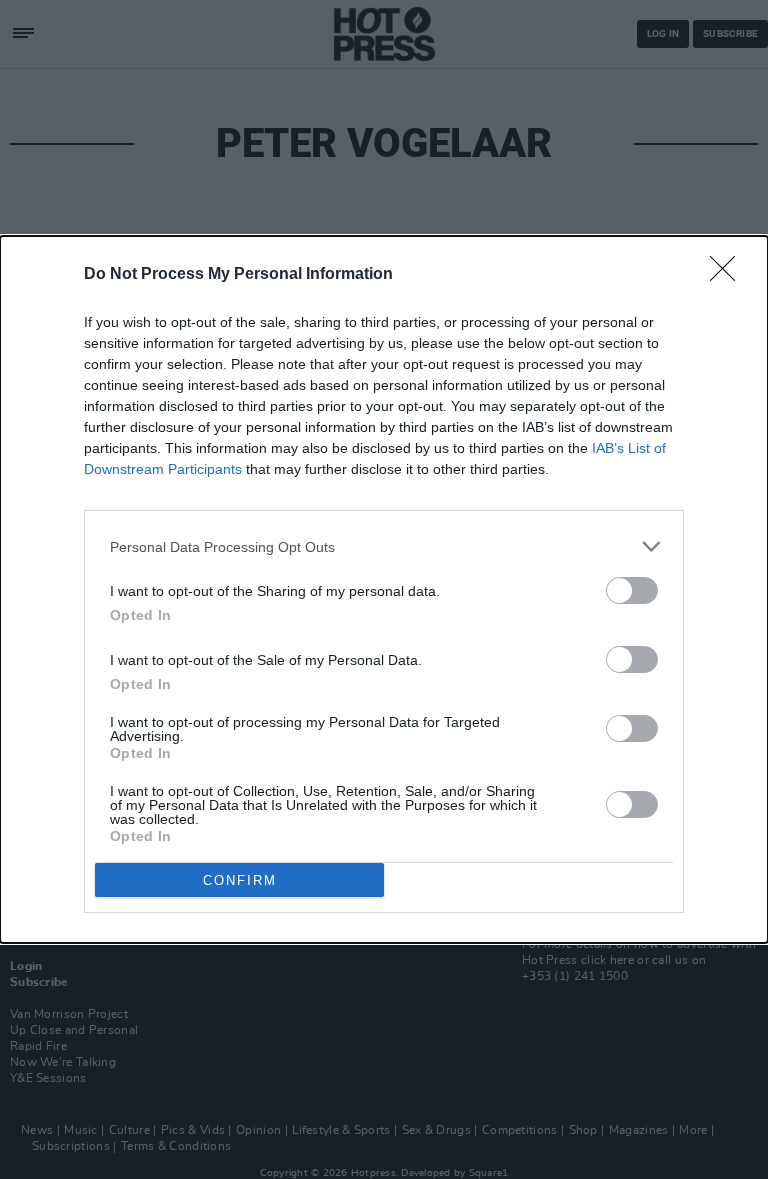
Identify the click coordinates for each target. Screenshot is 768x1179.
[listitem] (384, 546)
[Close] (729, 275)
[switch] (632, 590)
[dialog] (384, 589)
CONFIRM (240, 880)
